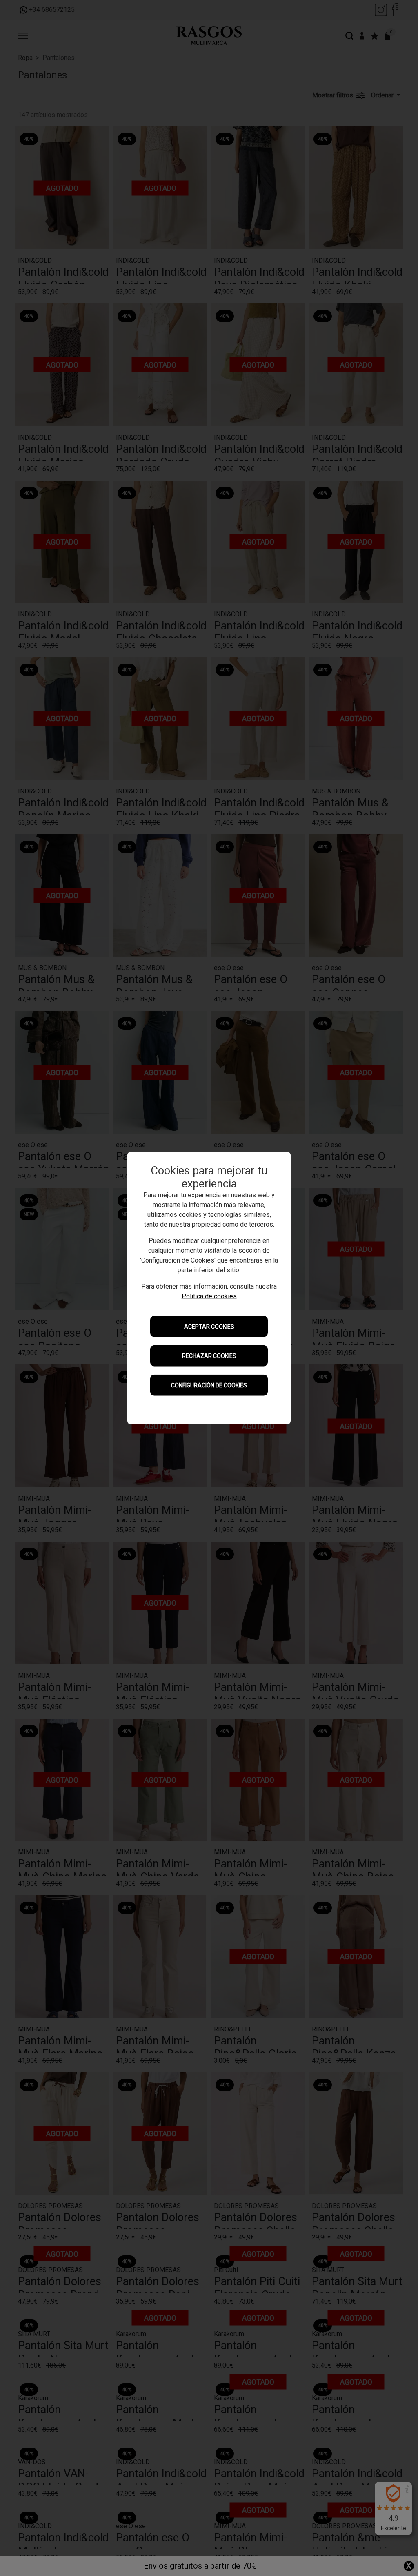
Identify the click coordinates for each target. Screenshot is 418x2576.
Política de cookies (209, 1296)
